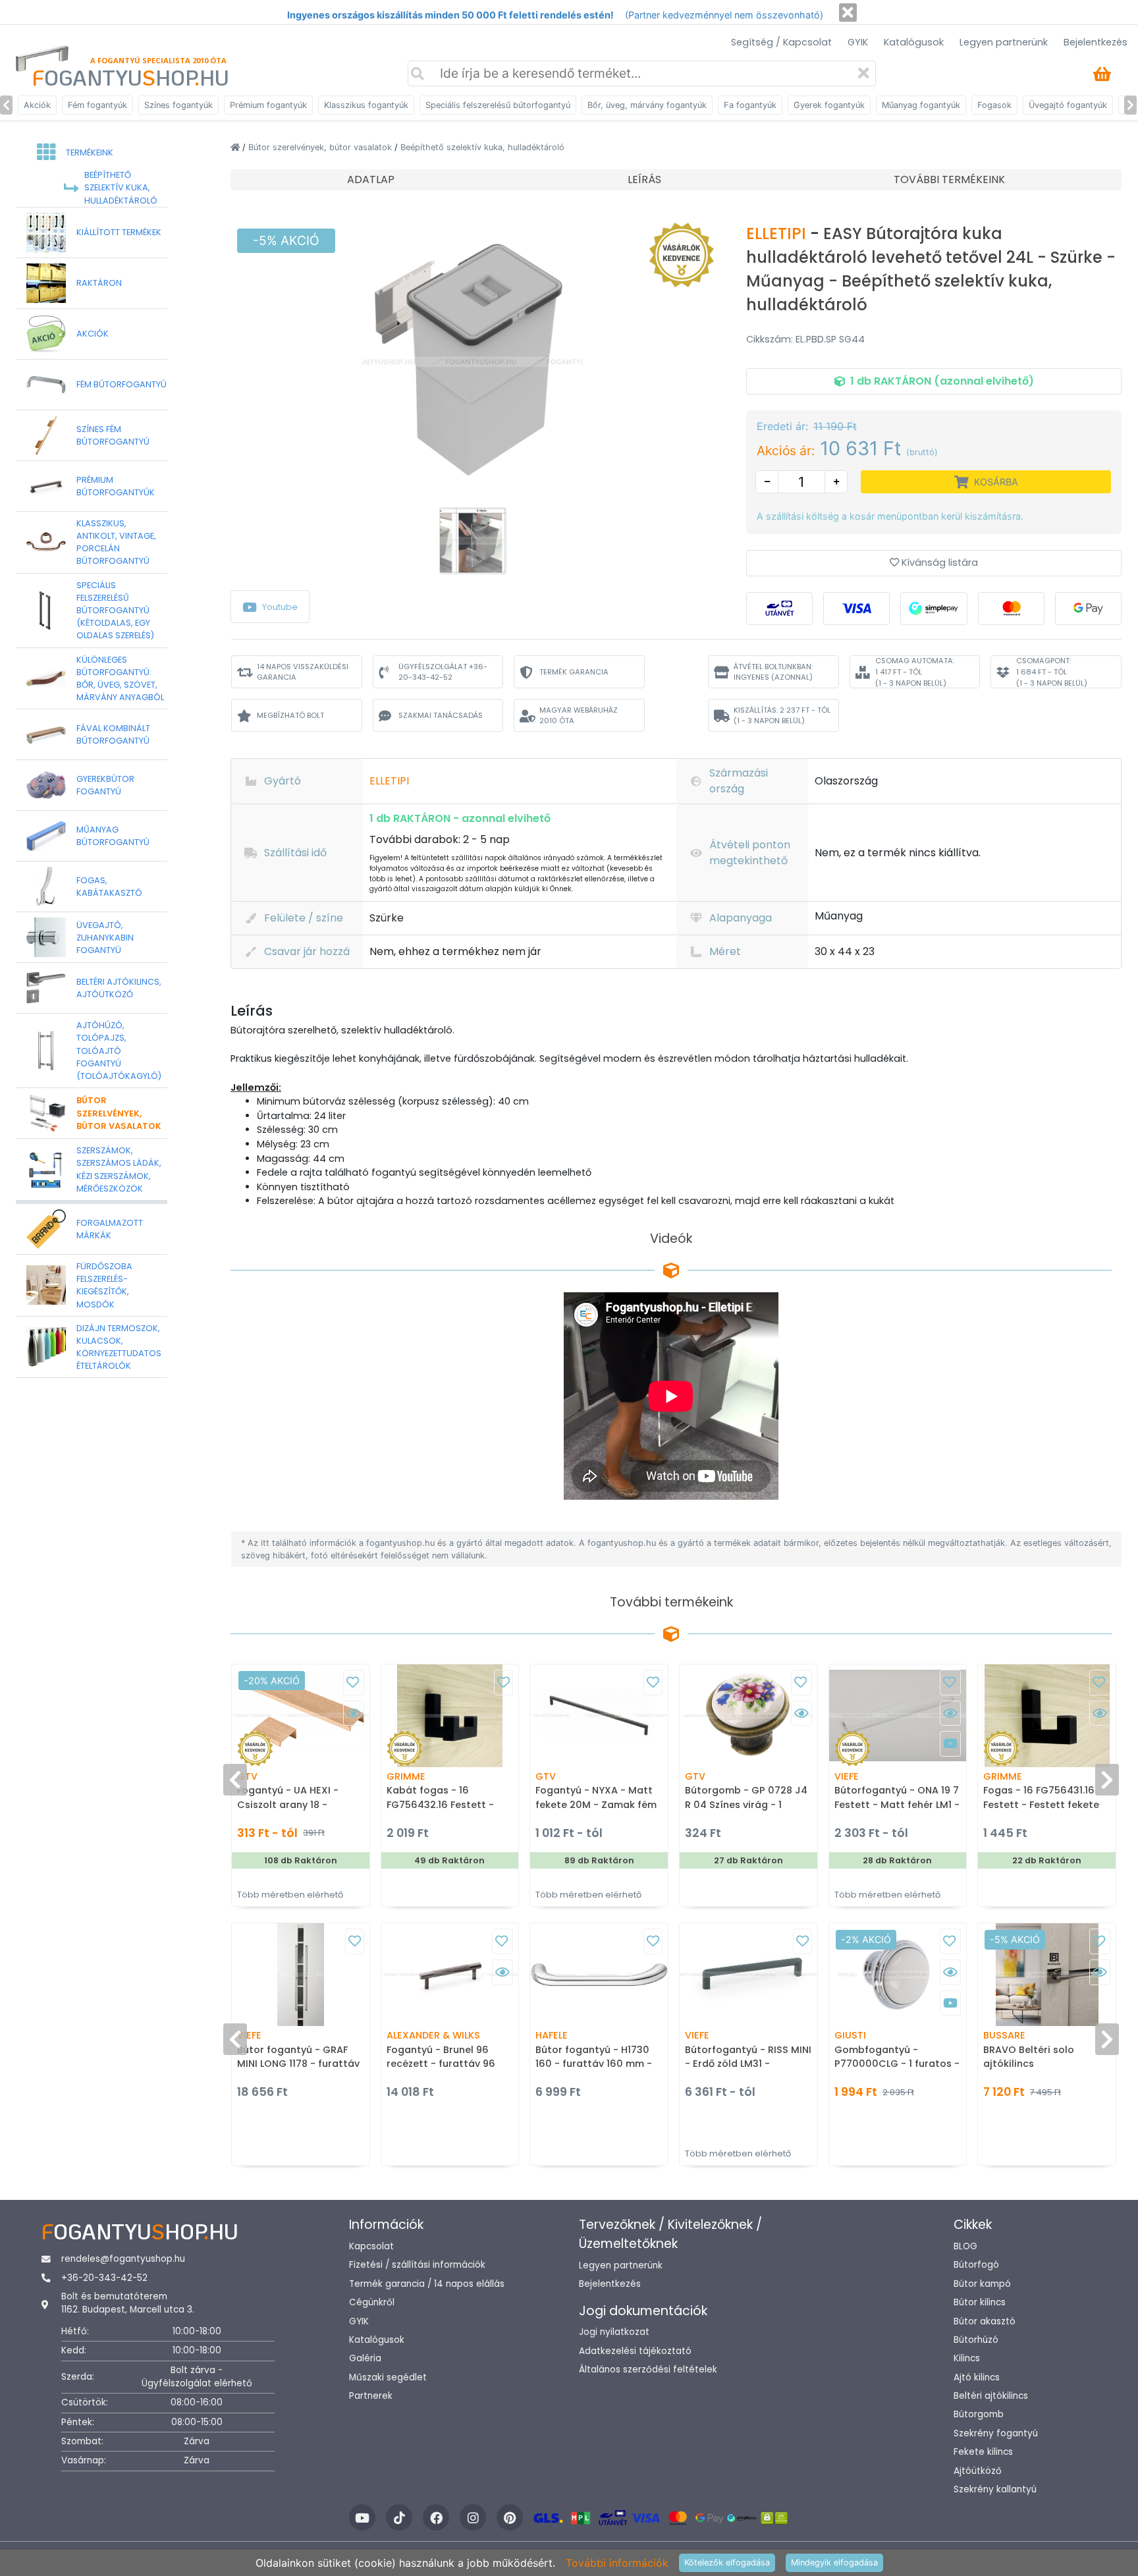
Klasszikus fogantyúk (366, 105)
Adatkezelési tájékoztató (635, 2351)
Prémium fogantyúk (268, 105)
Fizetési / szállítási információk (417, 2265)
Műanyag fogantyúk (921, 105)
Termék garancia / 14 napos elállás (427, 2284)
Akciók (37, 105)
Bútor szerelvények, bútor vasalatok (321, 147)
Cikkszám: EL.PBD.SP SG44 (805, 339)
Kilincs (967, 2358)
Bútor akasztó (985, 2321)
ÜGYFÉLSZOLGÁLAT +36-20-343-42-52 (443, 672)
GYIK (858, 42)
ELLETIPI (778, 233)
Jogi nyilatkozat (614, 2332)
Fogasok (994, 105)
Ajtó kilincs (977, 2377)
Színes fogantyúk (178, 105)
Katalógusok (914, 42)
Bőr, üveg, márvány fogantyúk (647, 105)
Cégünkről (372, 2302)
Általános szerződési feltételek (648, 2370)
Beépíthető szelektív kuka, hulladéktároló (482, 147)
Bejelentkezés (1096, 42)
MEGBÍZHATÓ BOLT (290, 715)
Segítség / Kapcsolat (781, 42)
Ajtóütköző (978, 2471)
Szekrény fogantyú (996, 2433)
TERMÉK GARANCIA (574, 672)
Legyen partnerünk (1004, 42)
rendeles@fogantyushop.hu (123, 2259)
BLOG (965, 2246)
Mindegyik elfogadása (834, 2562)
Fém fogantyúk (97, 105)
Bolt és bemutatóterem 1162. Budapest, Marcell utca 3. (128, 2303)
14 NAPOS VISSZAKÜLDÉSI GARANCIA (303, 672)
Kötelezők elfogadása (727, 2562)
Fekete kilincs (983, 2452)
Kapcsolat (371, 2246)
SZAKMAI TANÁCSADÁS (441, 715)
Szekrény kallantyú (995, 2489)
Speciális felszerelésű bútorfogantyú (498, 105)
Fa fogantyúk (750, 105)
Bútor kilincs (980, 2302)
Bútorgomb (979, 2414)
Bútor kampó (982, 2284)
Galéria (365, 2358)
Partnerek (371, 2396)
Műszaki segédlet (388, 2377)
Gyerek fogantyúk (829, 105)
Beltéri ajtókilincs (991, 2396)
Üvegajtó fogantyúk (1068, 105)
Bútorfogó (976, 2265)
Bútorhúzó (976, 2340)
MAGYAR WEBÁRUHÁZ (579, 716)
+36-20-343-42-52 (104, 2278)
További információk (617, 2563)
